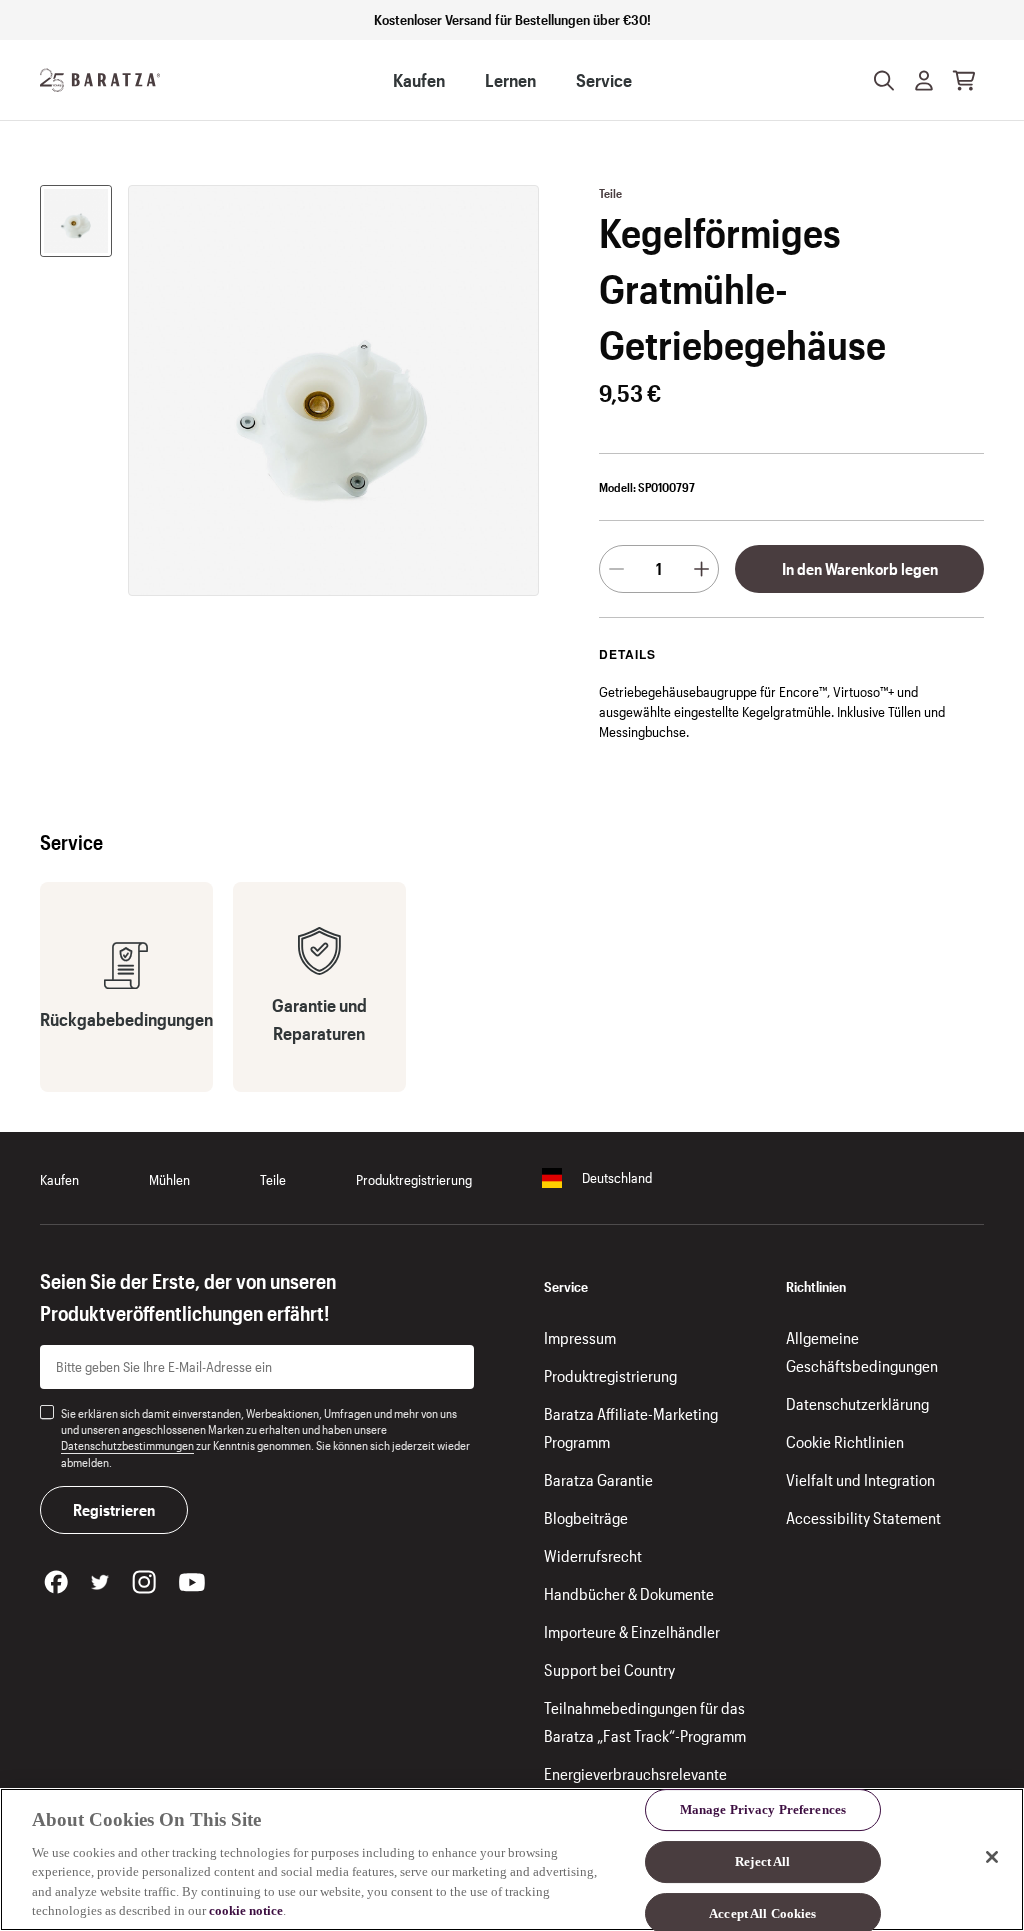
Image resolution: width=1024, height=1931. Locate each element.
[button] (924, 80)
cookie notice (246, 1910)
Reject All (762, 1861)
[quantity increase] (701, 569)
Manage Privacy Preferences (763, 1810)
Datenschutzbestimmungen (127, 1445)
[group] (76, 221)
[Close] (992, 1857)
